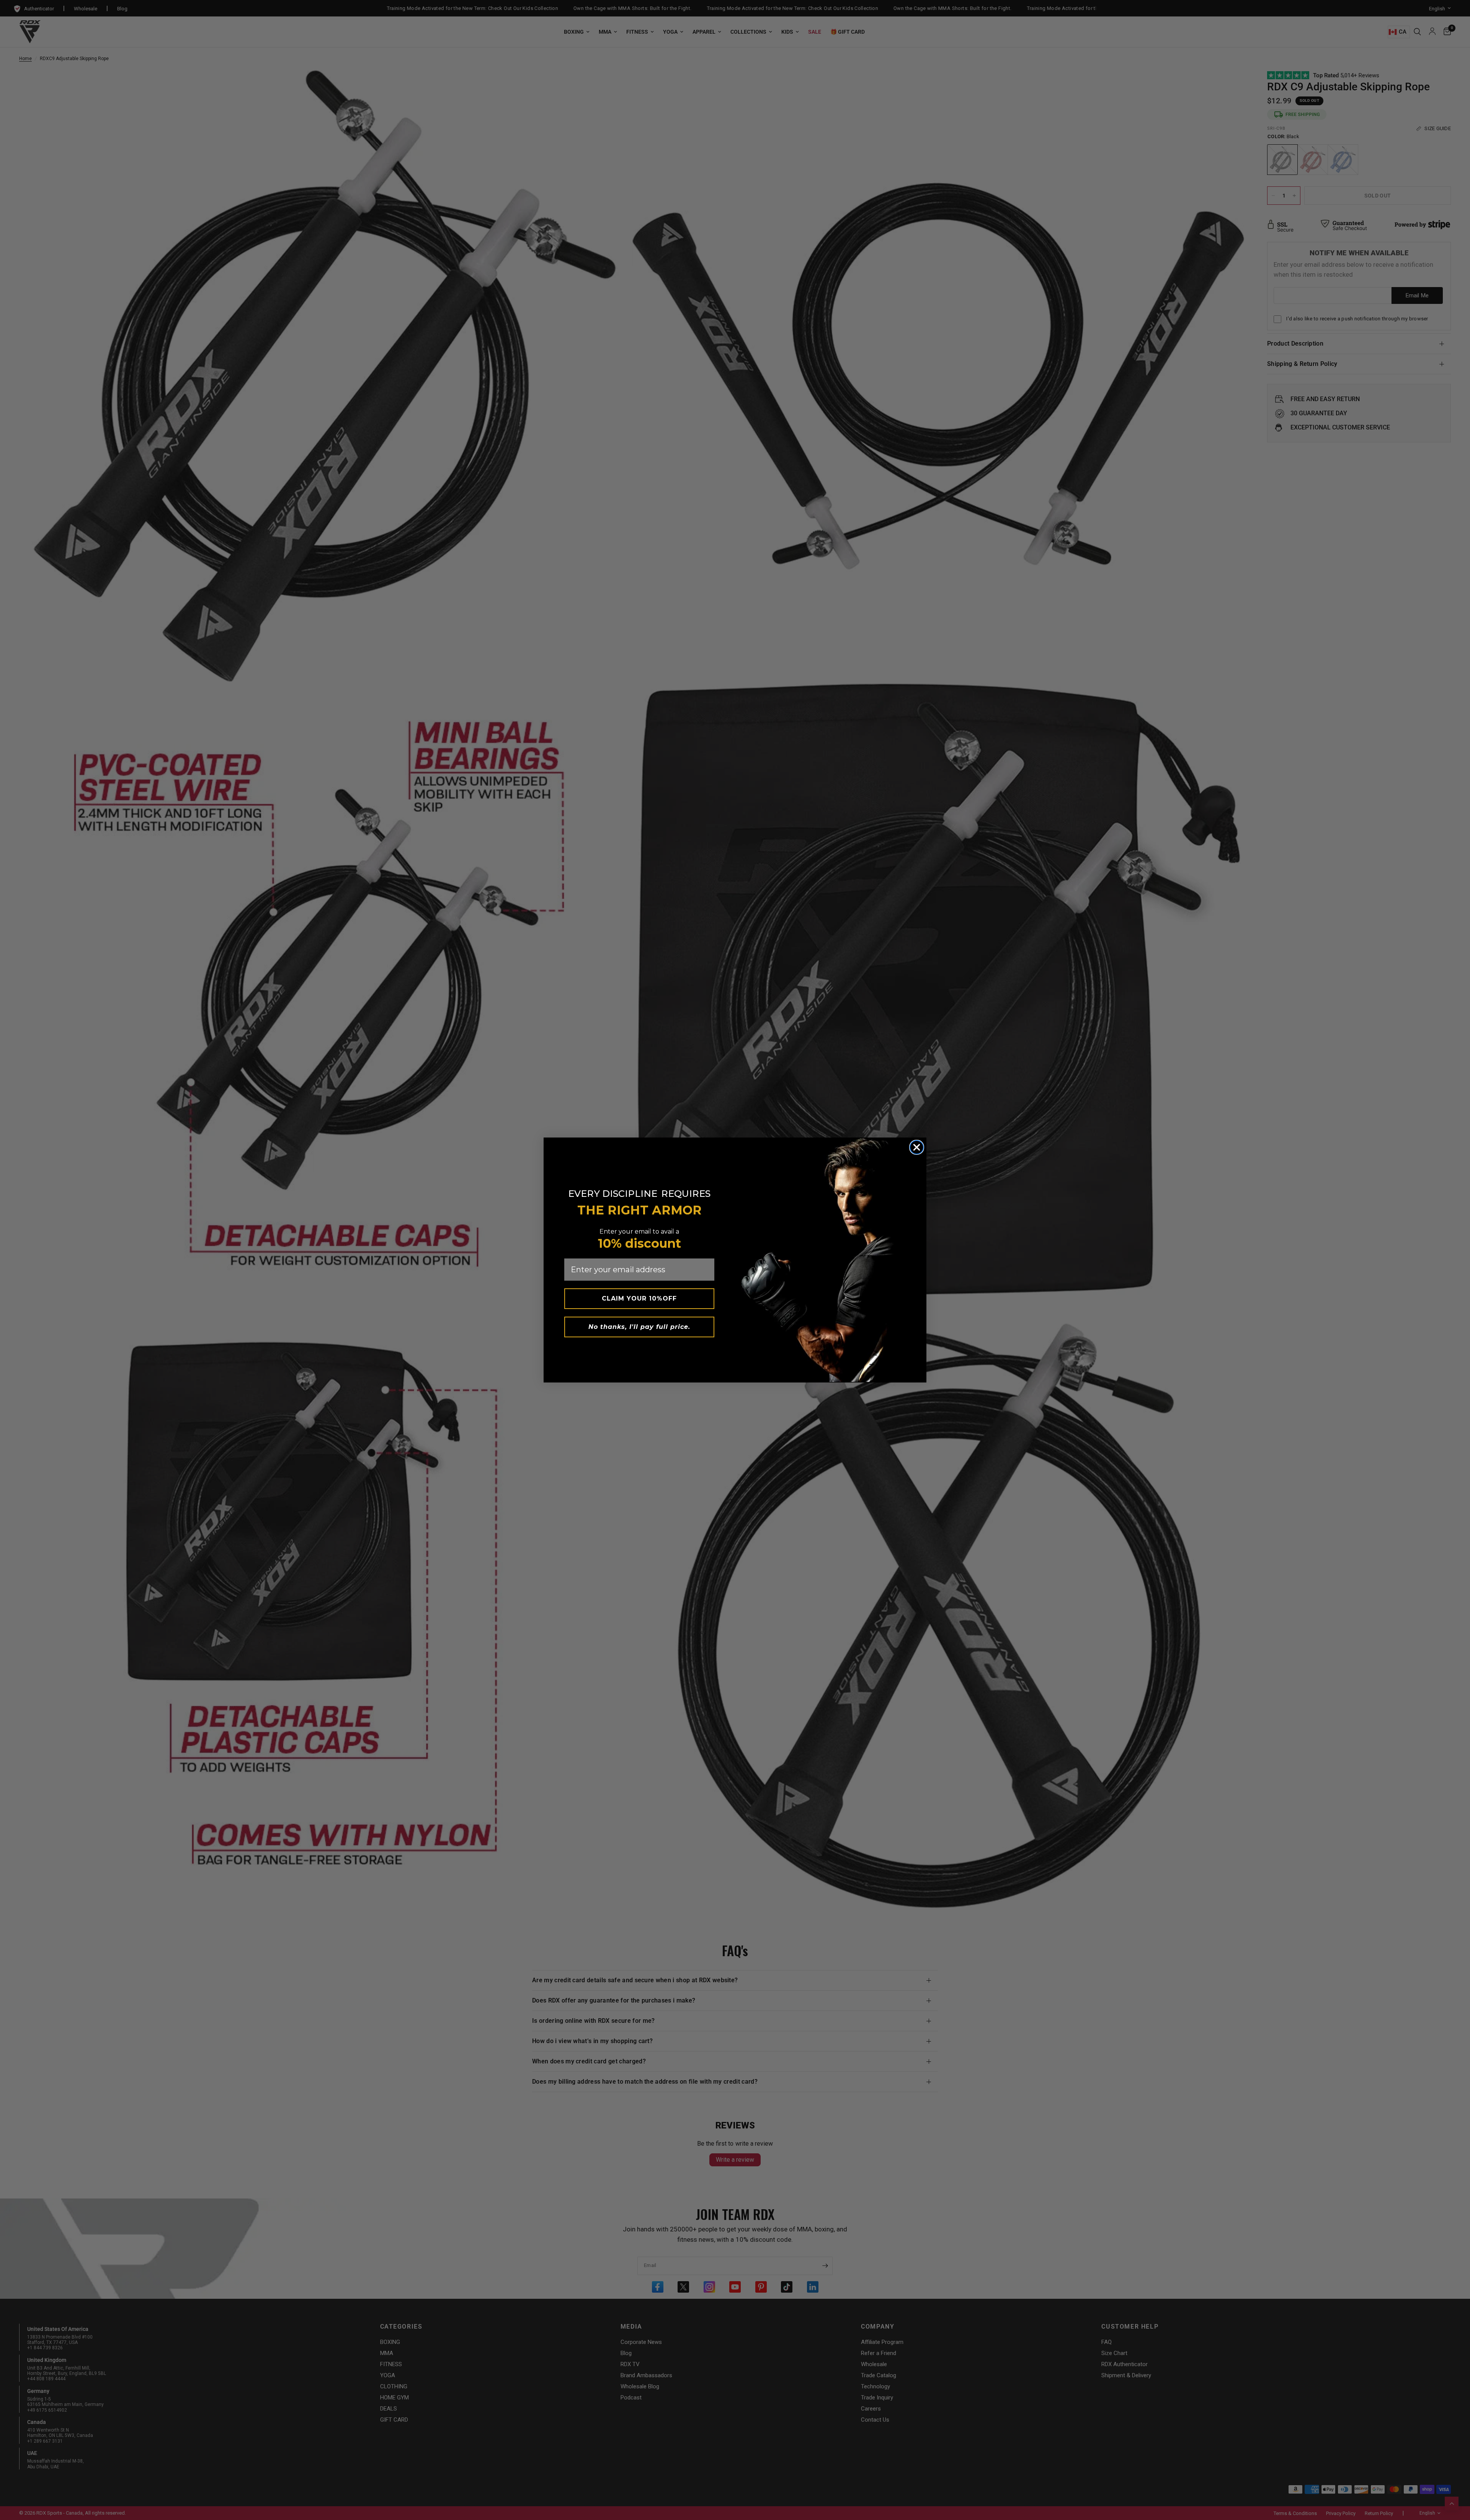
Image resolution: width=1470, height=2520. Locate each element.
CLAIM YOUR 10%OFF (639, 1298)
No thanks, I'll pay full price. (639, 1327)
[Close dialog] (917, 1147)
